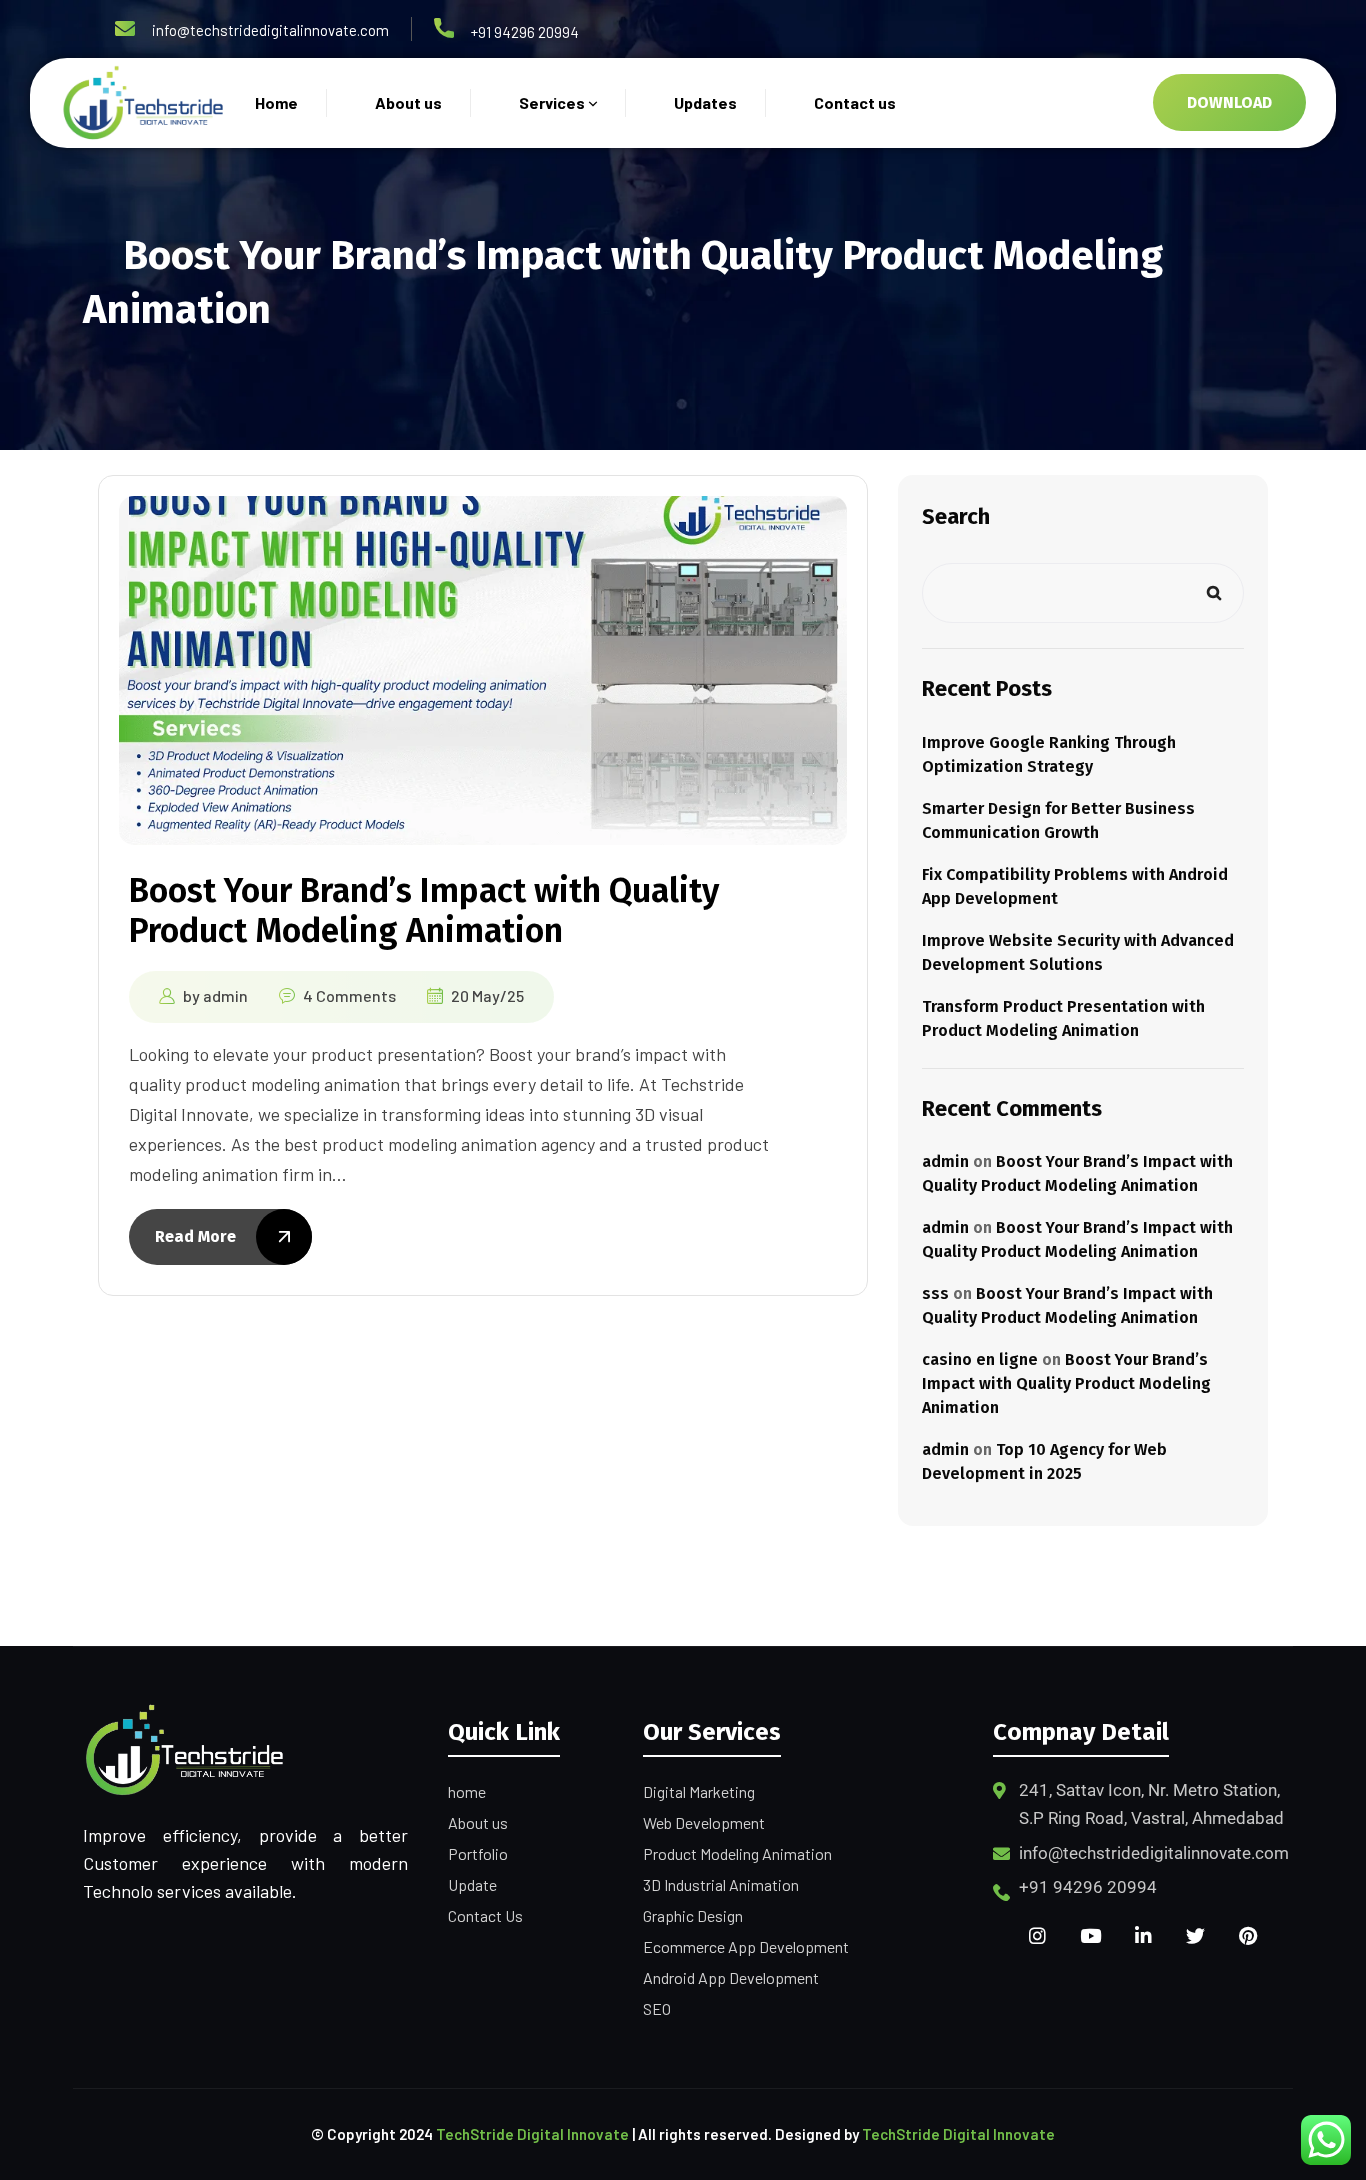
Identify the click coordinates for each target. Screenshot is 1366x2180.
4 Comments (349, 995)
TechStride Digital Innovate (532, 2134)
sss (935, 1293)
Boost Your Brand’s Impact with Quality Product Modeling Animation (424, 910)
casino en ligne (980, 1359)
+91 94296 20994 (525, 32)
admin (225, 995)
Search (956, 516)
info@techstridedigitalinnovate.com (270, 30)
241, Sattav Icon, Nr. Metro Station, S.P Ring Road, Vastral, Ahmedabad (1151, 1804)
